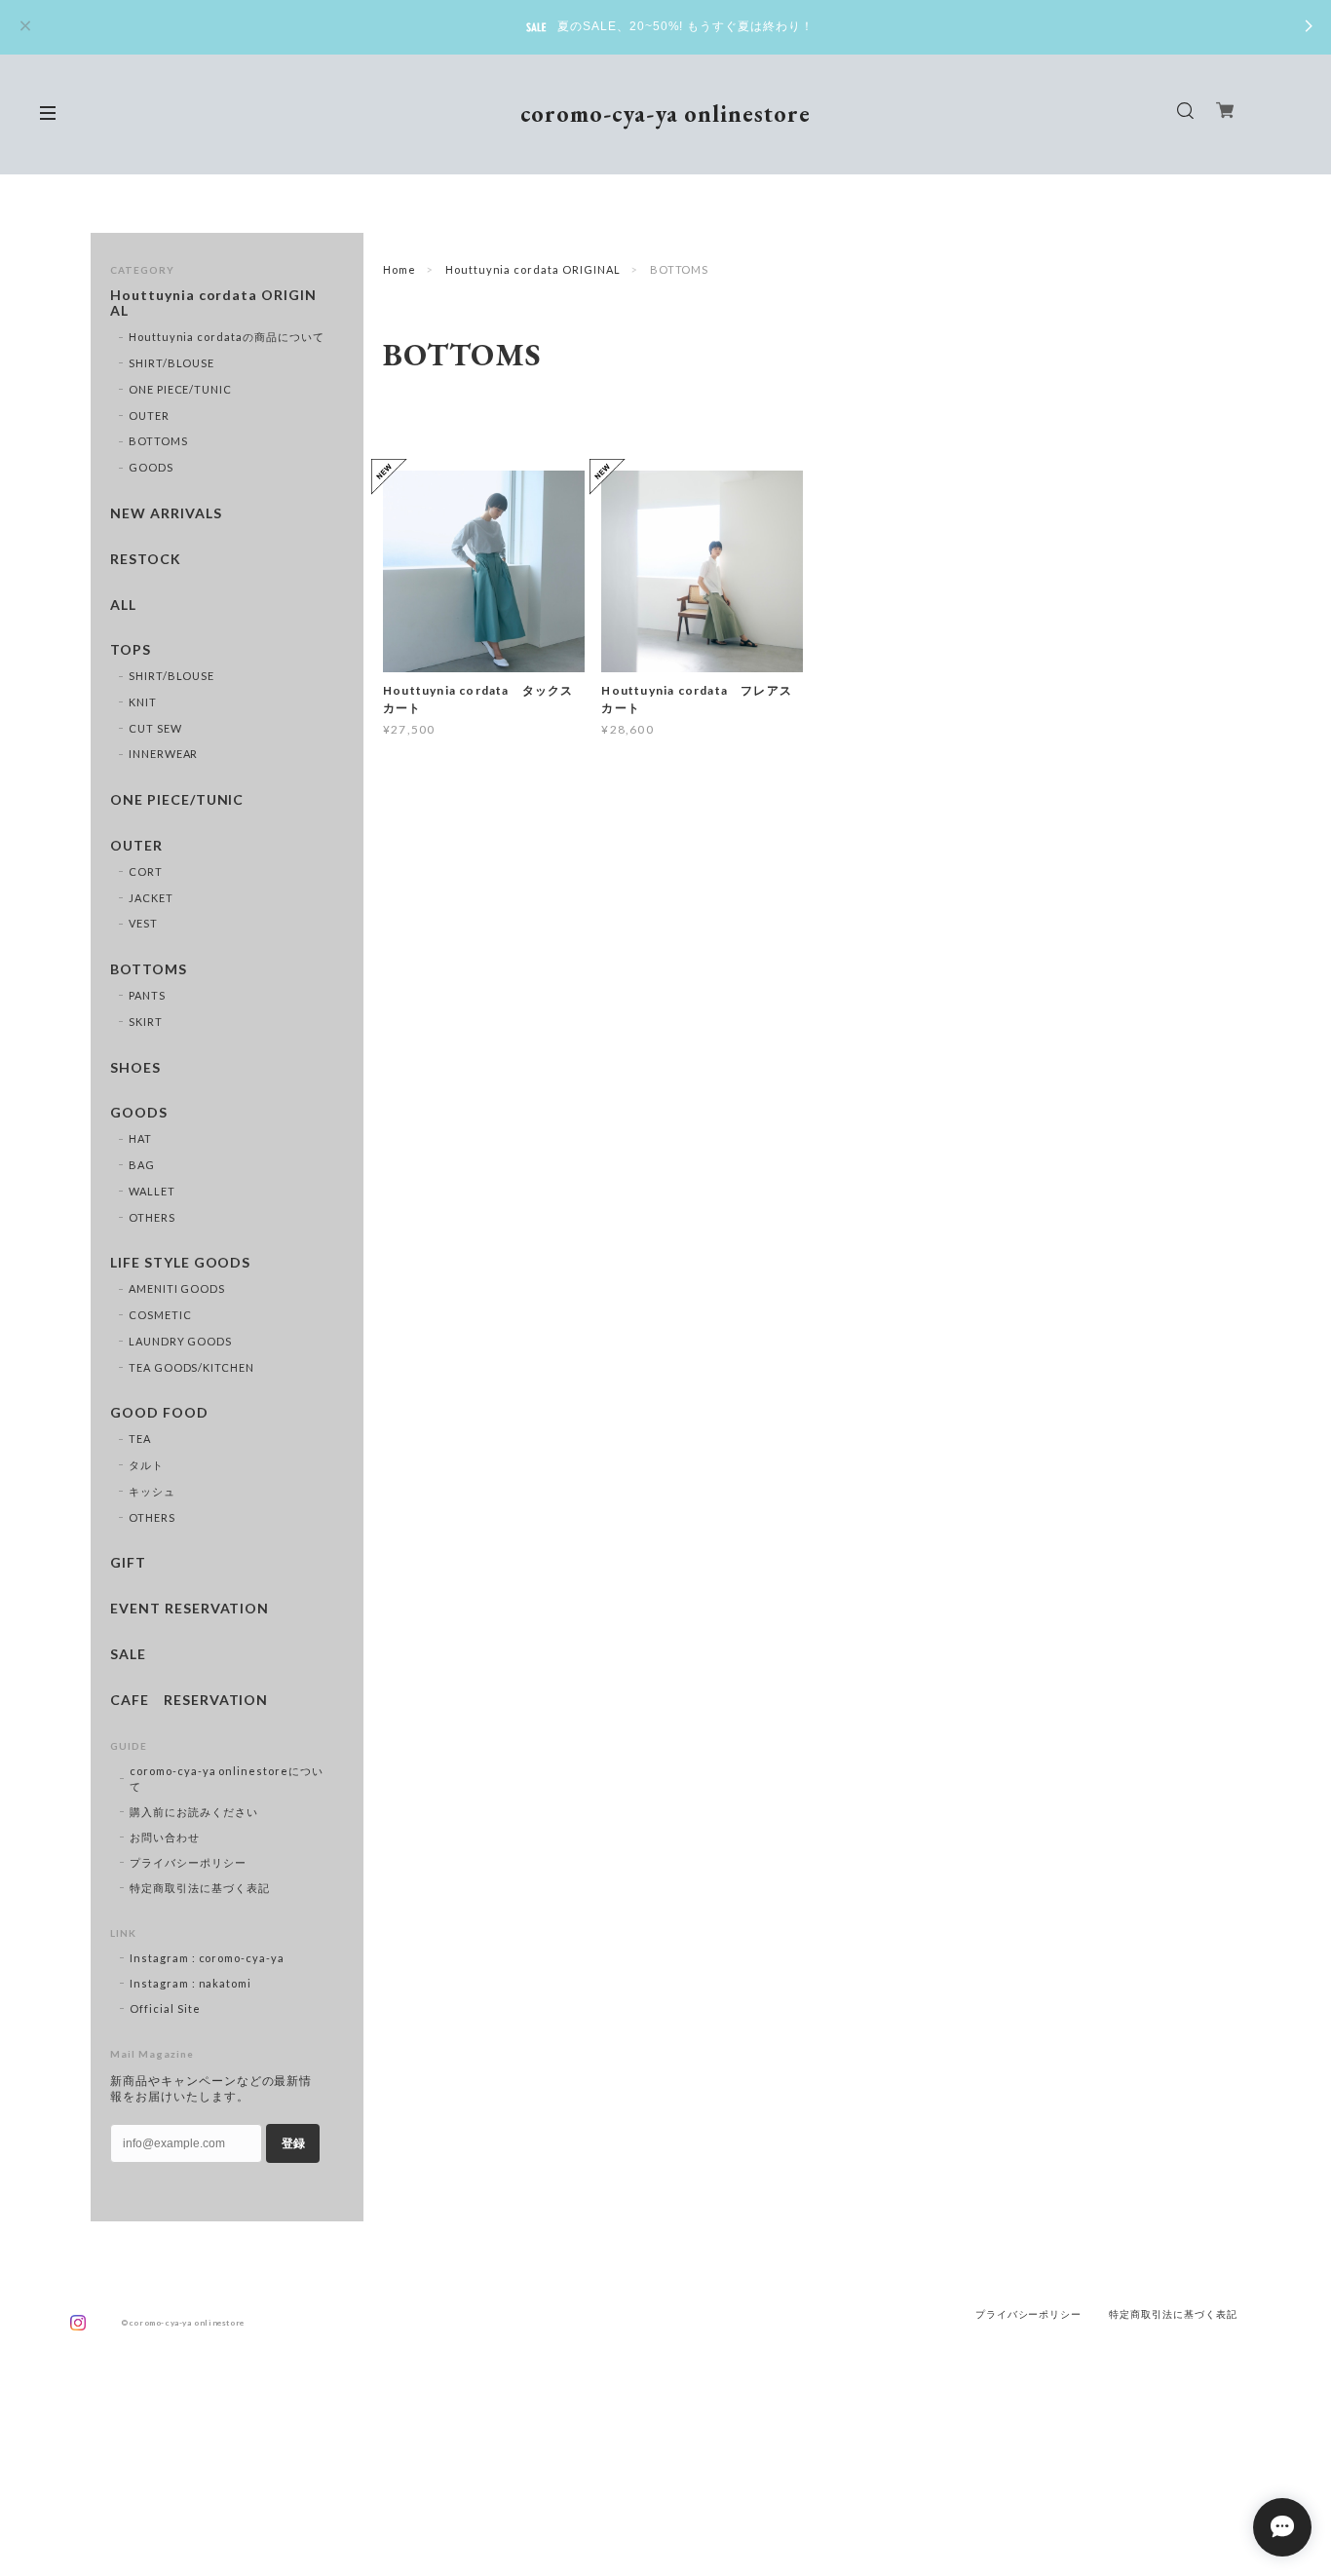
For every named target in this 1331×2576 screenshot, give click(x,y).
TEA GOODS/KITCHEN (191, 1367)
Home (399, 269)
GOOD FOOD (159, 1413)
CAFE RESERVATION (189, 1700)
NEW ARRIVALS (166, 513)
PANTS (147, 995)
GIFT (128, 1563)
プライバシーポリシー (188, 1862)
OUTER (149, 416)
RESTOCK (146, 559)
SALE (128, 1654)
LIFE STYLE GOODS (180, 1263)
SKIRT (146, 1022)
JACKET (151, 898)
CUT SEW (155, 728)
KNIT (143, 702)
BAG (142, 1165)
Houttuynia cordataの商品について (227, 337)
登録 (293, 2143)
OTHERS (152, 1217)
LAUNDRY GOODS (180, 1341)
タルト (146, 1465)
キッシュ (152, 1491)
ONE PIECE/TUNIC (180, 389)
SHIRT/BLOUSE (172, 363)
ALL (123, 605)
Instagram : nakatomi (190, 1983)
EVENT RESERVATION (190, 1609)
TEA (140, 1439)
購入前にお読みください (194, 1812)
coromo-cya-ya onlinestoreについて (227, 1779)
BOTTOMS (158, 441)
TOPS (131, 650)
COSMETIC (160, 1315)
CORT (146, 871)
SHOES (135, 1068)
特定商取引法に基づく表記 (200, 1888)
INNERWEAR (164, 754)
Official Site (165, 2008)
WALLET (152, 1191)
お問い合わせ (165, 1837)
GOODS (151, 467)
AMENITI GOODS (177, 1288)
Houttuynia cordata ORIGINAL (533, 269)
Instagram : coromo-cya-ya (207, 1958)
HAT (140, 1138)
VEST (143, 923)
